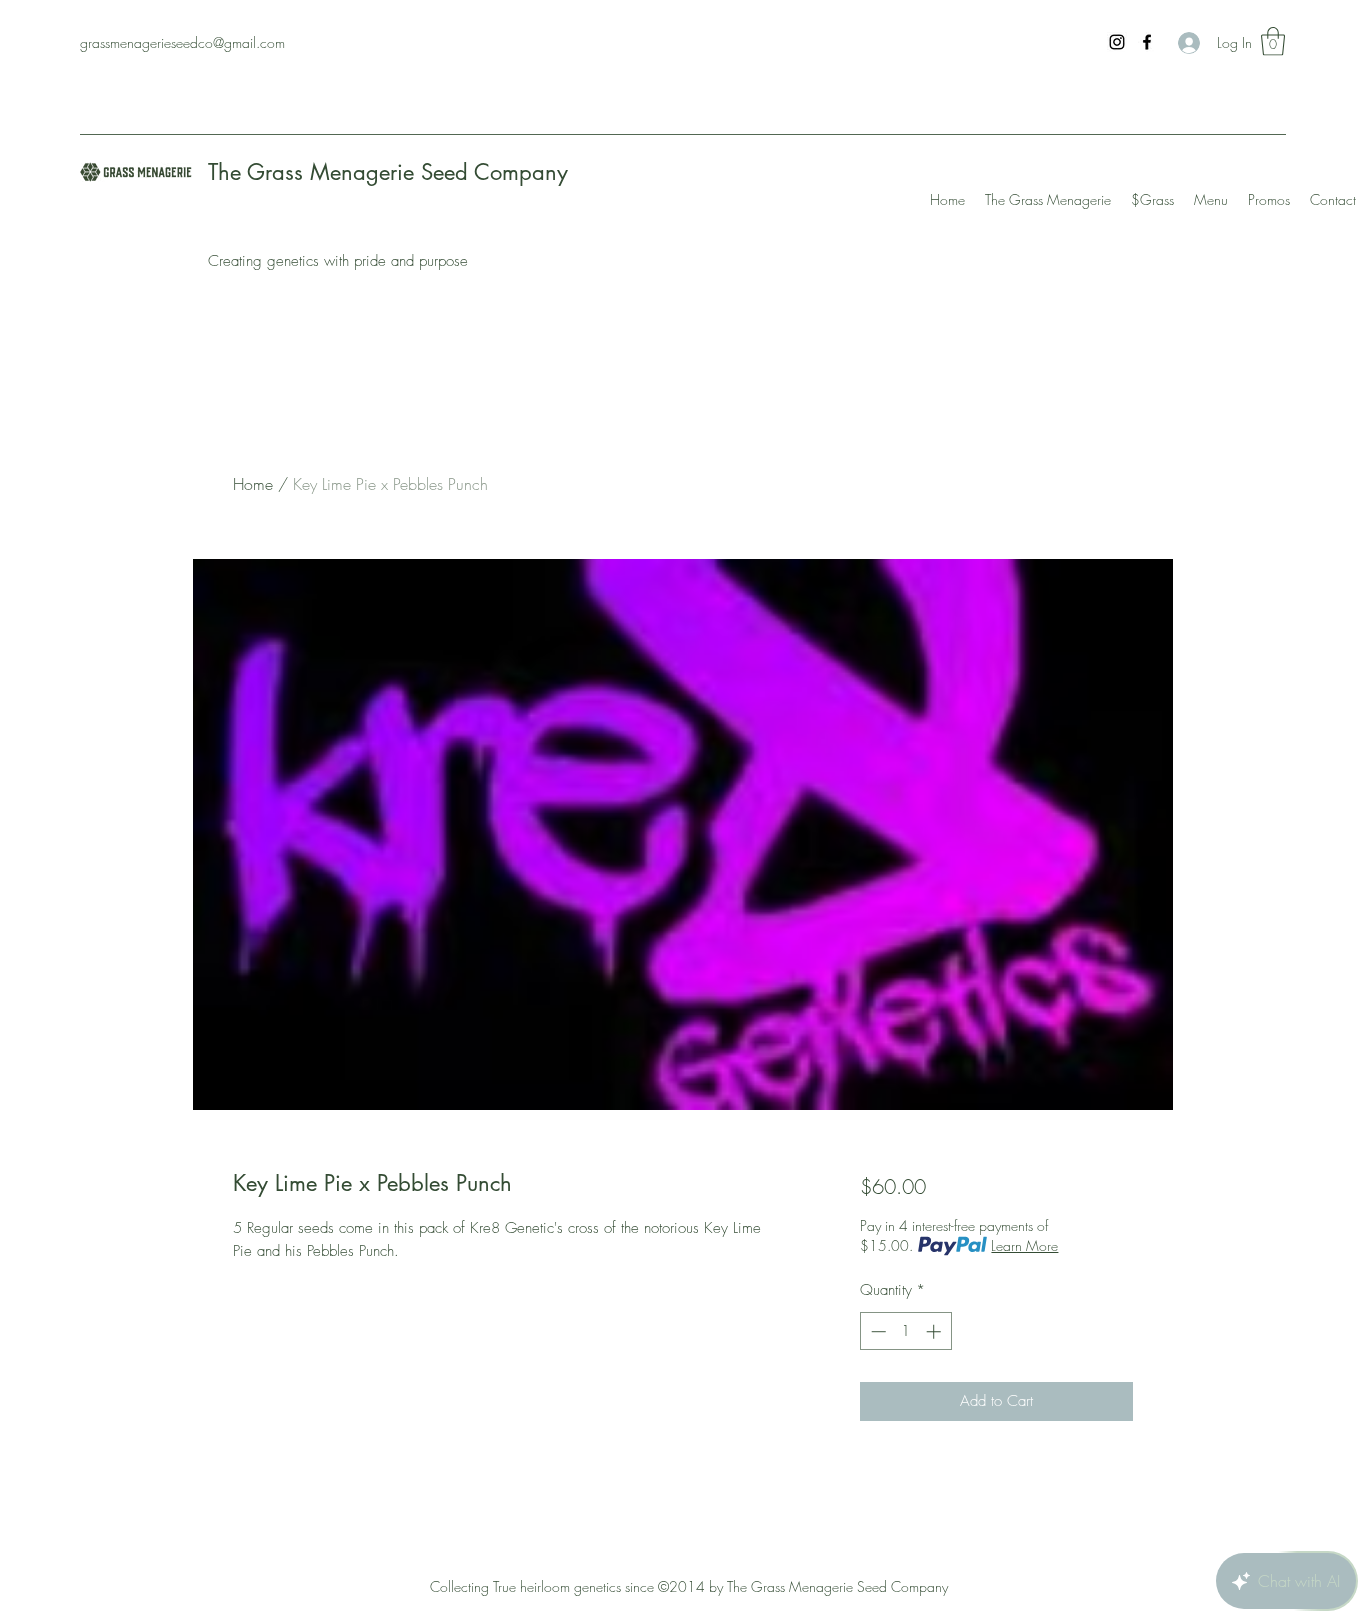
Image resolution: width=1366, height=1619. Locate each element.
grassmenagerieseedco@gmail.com (182, 42)
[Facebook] (1147, 42)
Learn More (1024, 1245)
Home (253, 484)
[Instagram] (1117, 42)
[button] (1273, 41)
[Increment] (935, 1331)
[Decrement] (876, 1331)
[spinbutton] (905, 1331)
